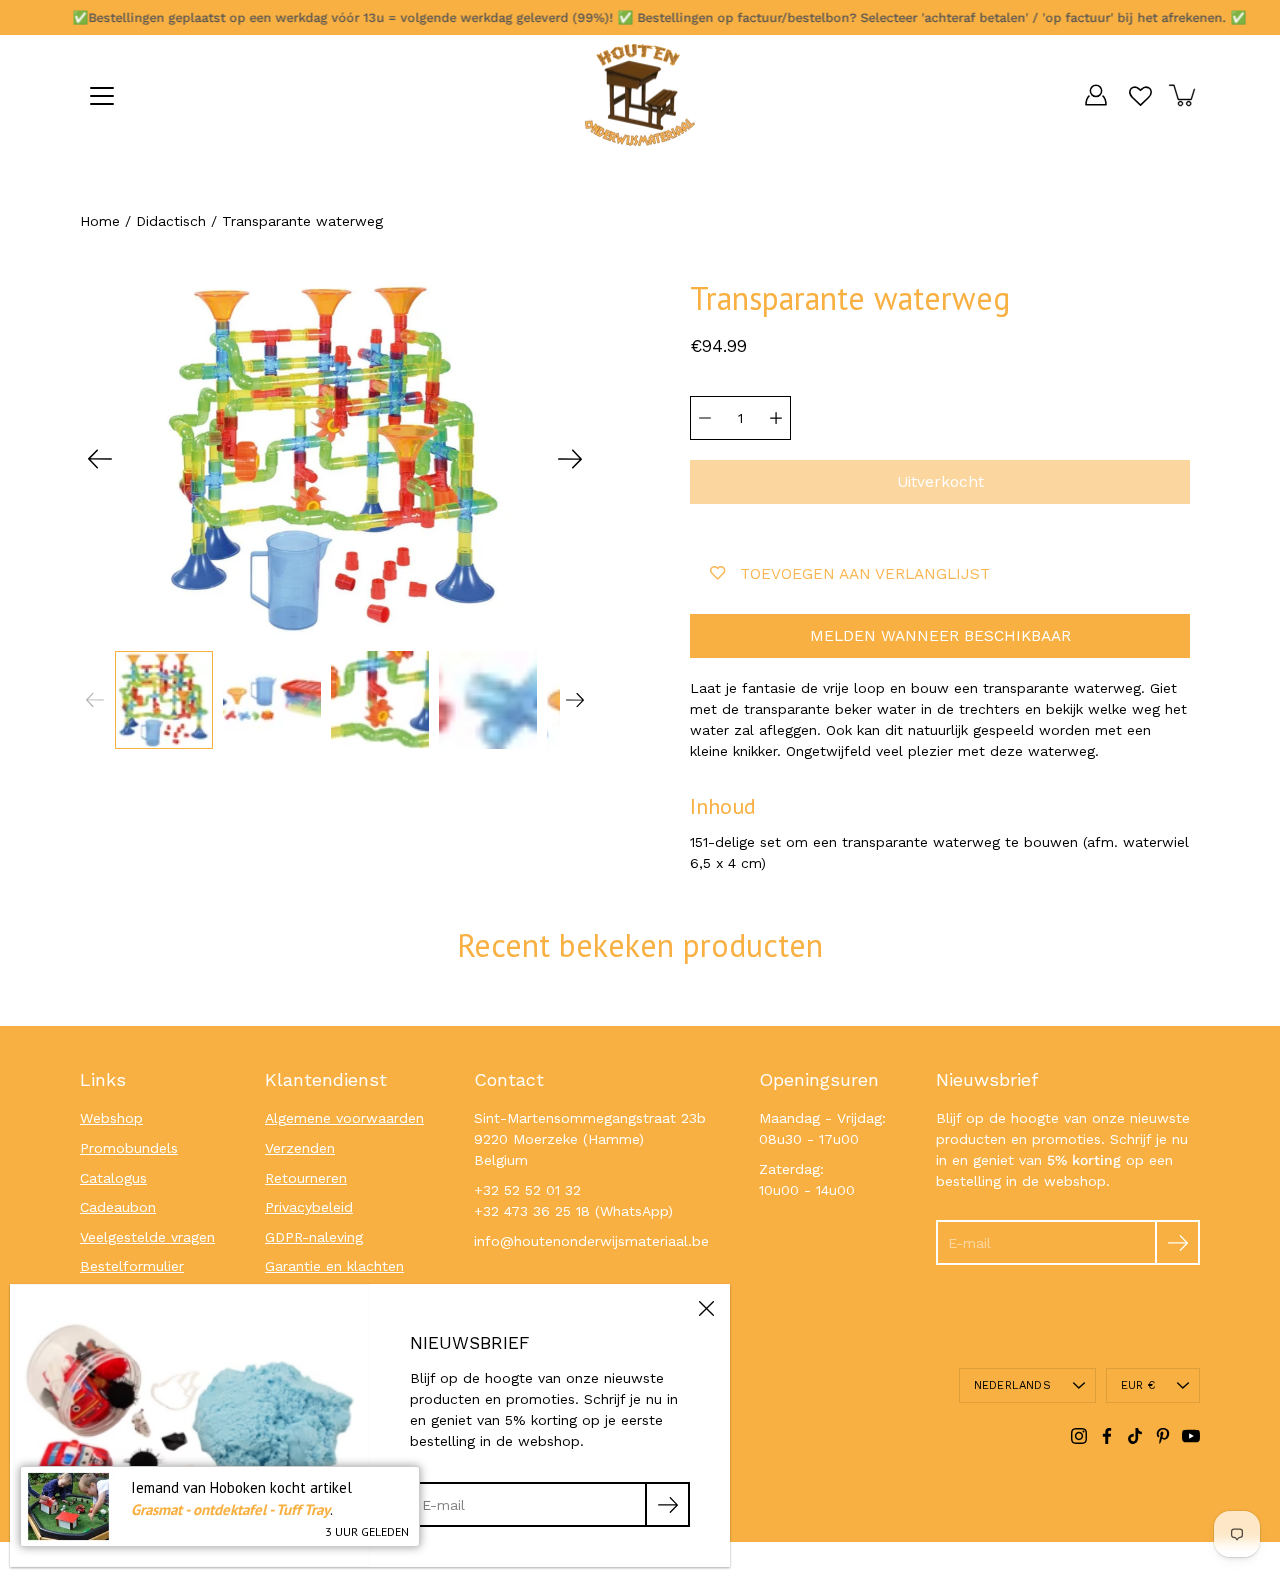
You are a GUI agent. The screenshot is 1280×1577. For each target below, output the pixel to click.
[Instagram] (1079, 1436)
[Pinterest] (1163, 1436)
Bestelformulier (132, 1266)
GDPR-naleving (314, 1237)
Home (100, 221)
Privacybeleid (309, 1207)
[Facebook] (1107, 1436)
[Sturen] (1177, 1242)
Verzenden (300, 1148)
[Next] (570, 459)
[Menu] (102, 96)
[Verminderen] (705, 418)
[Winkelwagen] (1184, 95)
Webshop (111, 1118)
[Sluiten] (706, 1308)
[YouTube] (1191, 1436)
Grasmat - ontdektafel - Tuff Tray (230, 1509)
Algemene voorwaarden (344, 1118)
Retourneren (306, 1178)
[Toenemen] (776, 418)
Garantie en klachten (334, 1266)
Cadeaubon (118, 1207)
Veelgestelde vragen (147, 1237)
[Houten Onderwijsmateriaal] (640, 95)
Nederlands (1012, 1385)
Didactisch (171, 221)
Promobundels (129, 1148)
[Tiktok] (1135, 1436)
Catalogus (113, 1178)
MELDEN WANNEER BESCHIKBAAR (940, 636)
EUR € (1138, 1385)
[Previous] (100, 459)
